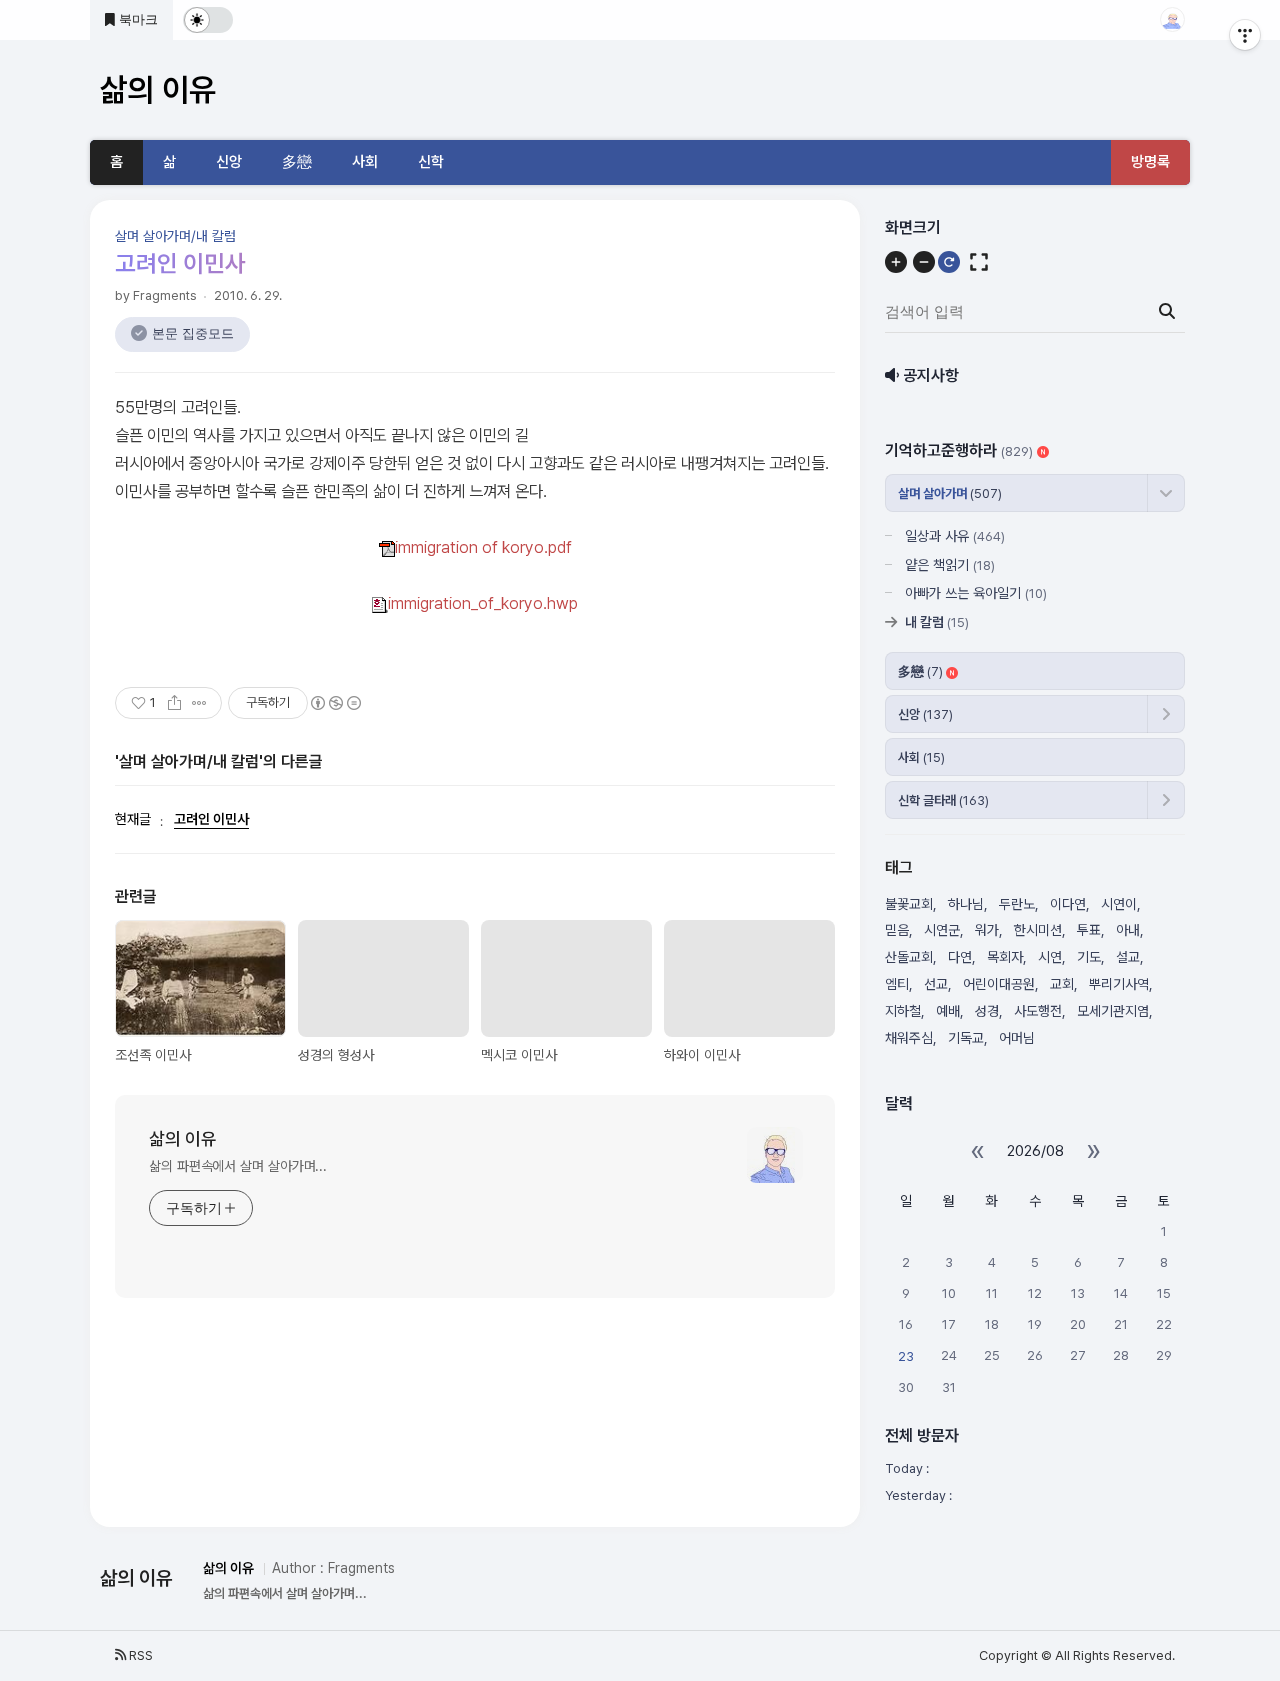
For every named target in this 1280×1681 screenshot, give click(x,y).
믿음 (897, 930)
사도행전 (1038, 1011)
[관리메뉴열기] (1245, 35)
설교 (1128, 957)
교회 (1062, 984)
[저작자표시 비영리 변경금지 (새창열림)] (335, 703)
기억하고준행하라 (959, 450)
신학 (431, 162)
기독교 (966, 1038)
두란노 (1017, 904)
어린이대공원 (999, 984)
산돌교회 (909, 957)
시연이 (1119, 904)
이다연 (1068, 904)
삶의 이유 (183, 1138)
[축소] (924, 262)
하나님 (966, 904)
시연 (1050, 957)
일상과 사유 (955, 536)
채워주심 (909, 1038)
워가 (987, 930)
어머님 (1017, 1038)
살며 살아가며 (950, 493)
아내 (1128, 930)
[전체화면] (979, 262)
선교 (936, 984)
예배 (948, 1011)
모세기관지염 (1113, 1011)
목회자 (1005, 957)
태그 (899, 867)
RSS (139, 1655)
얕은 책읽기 (950, 565)
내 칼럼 (937, 622)
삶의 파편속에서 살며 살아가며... (238, 1166)
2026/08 (1035, 1151)
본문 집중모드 (193, 333)
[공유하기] (174, 703)
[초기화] (949, 262)
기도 (1089, 957)
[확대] (896, 262)
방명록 (1150, 162)
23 (906, 1356)
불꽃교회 (909, 904)
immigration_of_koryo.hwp (483, 603)
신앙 (229, 162)
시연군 (942, 930)
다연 (960, 957)
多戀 (297, 162)
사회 (365, 162)
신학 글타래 (943, 800)
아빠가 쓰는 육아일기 (976, 593)
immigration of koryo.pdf (483, 547)
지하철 (903, 1011)
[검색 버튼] (1167, 312)
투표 (1089, 930)
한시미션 (1038, 930)
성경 (987, 1011)
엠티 (897, 984)
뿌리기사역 (1119, 984)
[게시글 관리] (199, 703)
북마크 (136, 19)
